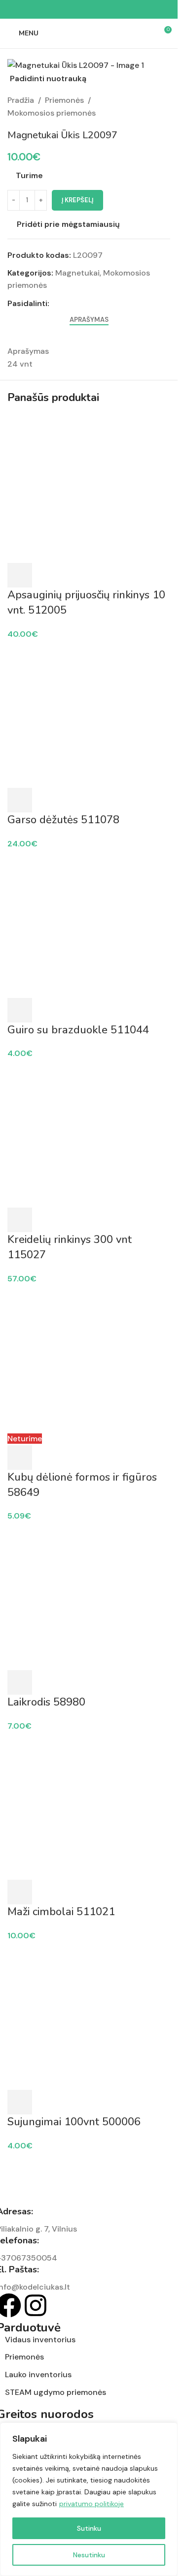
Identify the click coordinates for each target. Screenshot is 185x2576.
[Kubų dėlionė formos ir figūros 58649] (89, 1358)
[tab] (89, 320)
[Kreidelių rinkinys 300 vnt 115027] (89, 1133)
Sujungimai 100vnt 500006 (74, 2122)
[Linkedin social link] (101, 10)
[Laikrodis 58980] (89, 1596)
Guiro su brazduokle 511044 (78, 1030)
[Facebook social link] (65, 10)
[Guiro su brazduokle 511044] (89, 923)
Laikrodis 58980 (46, 1702)
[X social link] (77, 10)
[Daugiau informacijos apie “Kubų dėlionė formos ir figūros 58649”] (20, 1458)
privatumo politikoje (92, 2504)
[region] (89, 2499)
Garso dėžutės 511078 (63, 820)
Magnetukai (77, 273)
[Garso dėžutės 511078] (89, 713)
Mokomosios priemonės (52, 113)
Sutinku (89, 2528)
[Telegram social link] (112, 10)
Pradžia (21, 100)
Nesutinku (89, 2555)
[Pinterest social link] (89, 10)
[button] (20, 575)
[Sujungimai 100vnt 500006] (89, 2015)
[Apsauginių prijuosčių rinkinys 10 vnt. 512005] (89, 488)
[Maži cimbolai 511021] (89, 1805)
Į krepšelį (77, 200)
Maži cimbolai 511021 (61, 1912)
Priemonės (64, 100)
